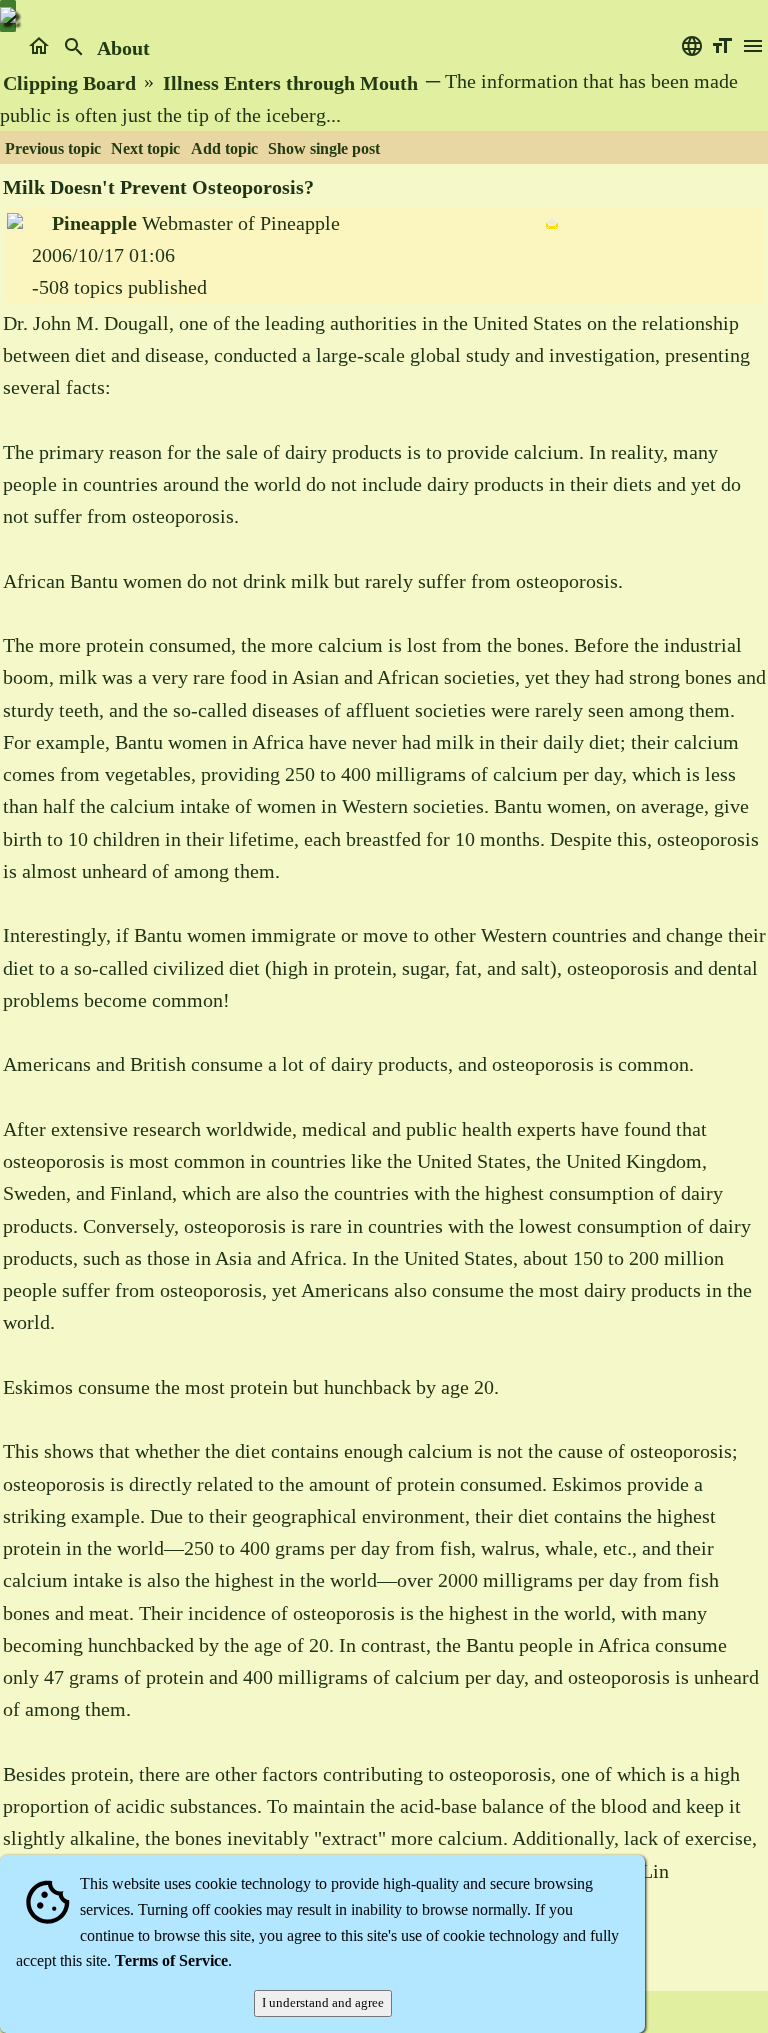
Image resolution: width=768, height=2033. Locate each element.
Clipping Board (69, 83)
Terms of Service (171, 1960)
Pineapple (94, 223)
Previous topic (53, 148)
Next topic (145, 148)
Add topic (224, 148)
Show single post (324, 148)
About (123, 48)
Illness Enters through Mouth (290, 83)
